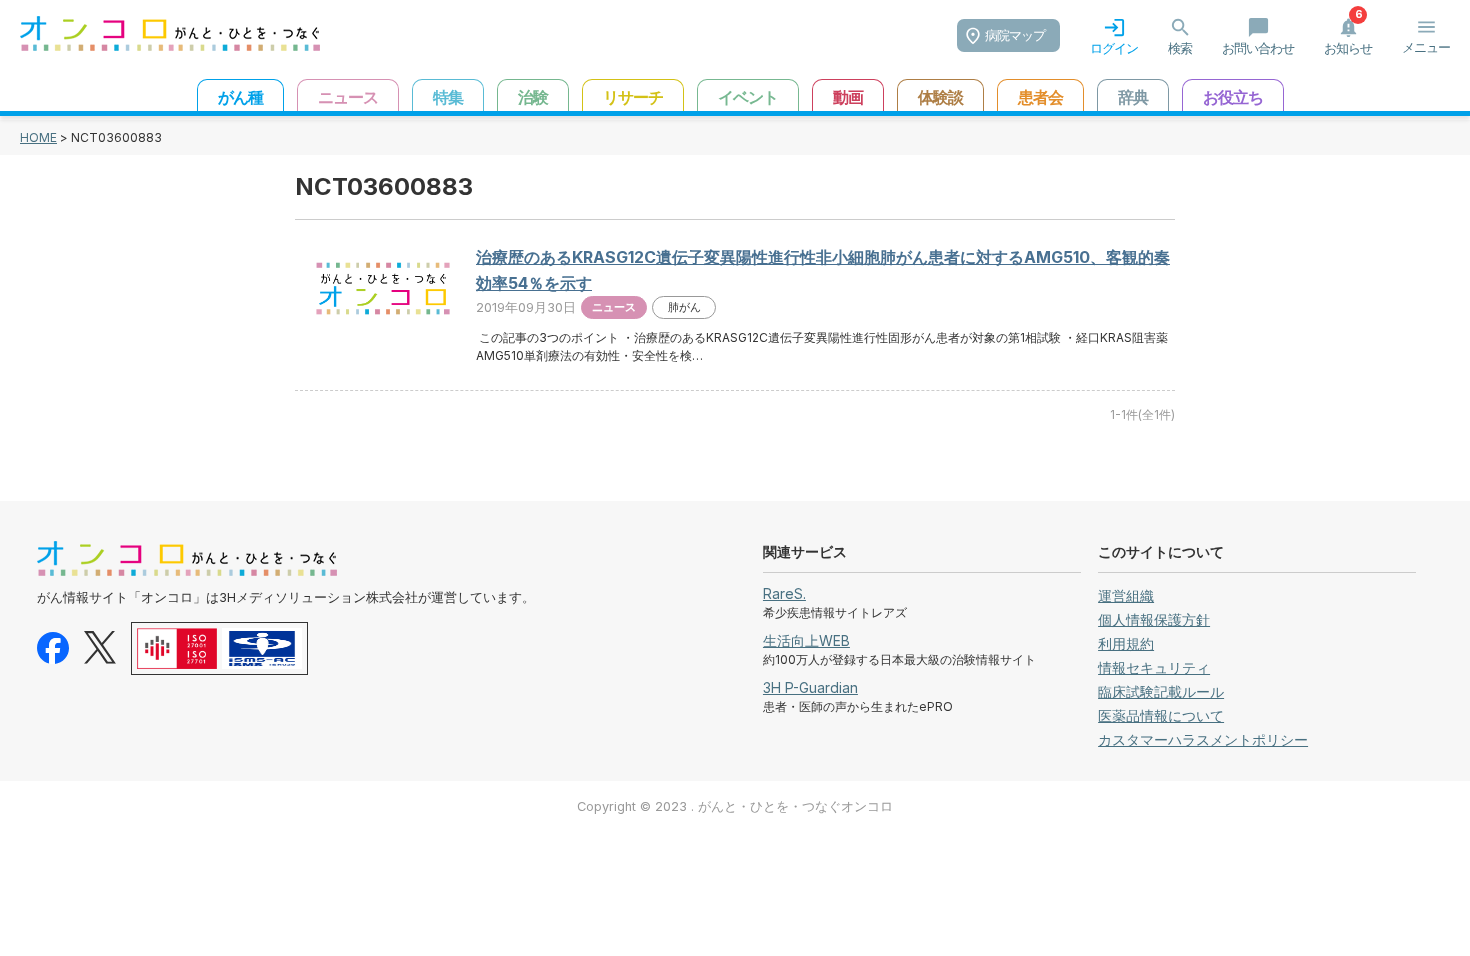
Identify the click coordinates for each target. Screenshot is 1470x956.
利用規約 (1126, 643)
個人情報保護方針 (1154, 619)
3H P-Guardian (810, 687)
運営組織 (1126, 595)
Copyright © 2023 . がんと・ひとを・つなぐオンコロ (735, 806)
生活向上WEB (806, 640)
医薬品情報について (1161, 715)
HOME (38, 137)
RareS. (784, 593)
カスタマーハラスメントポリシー (1203, 739)
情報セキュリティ (1154, 667)
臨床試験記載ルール (1161, 691)
